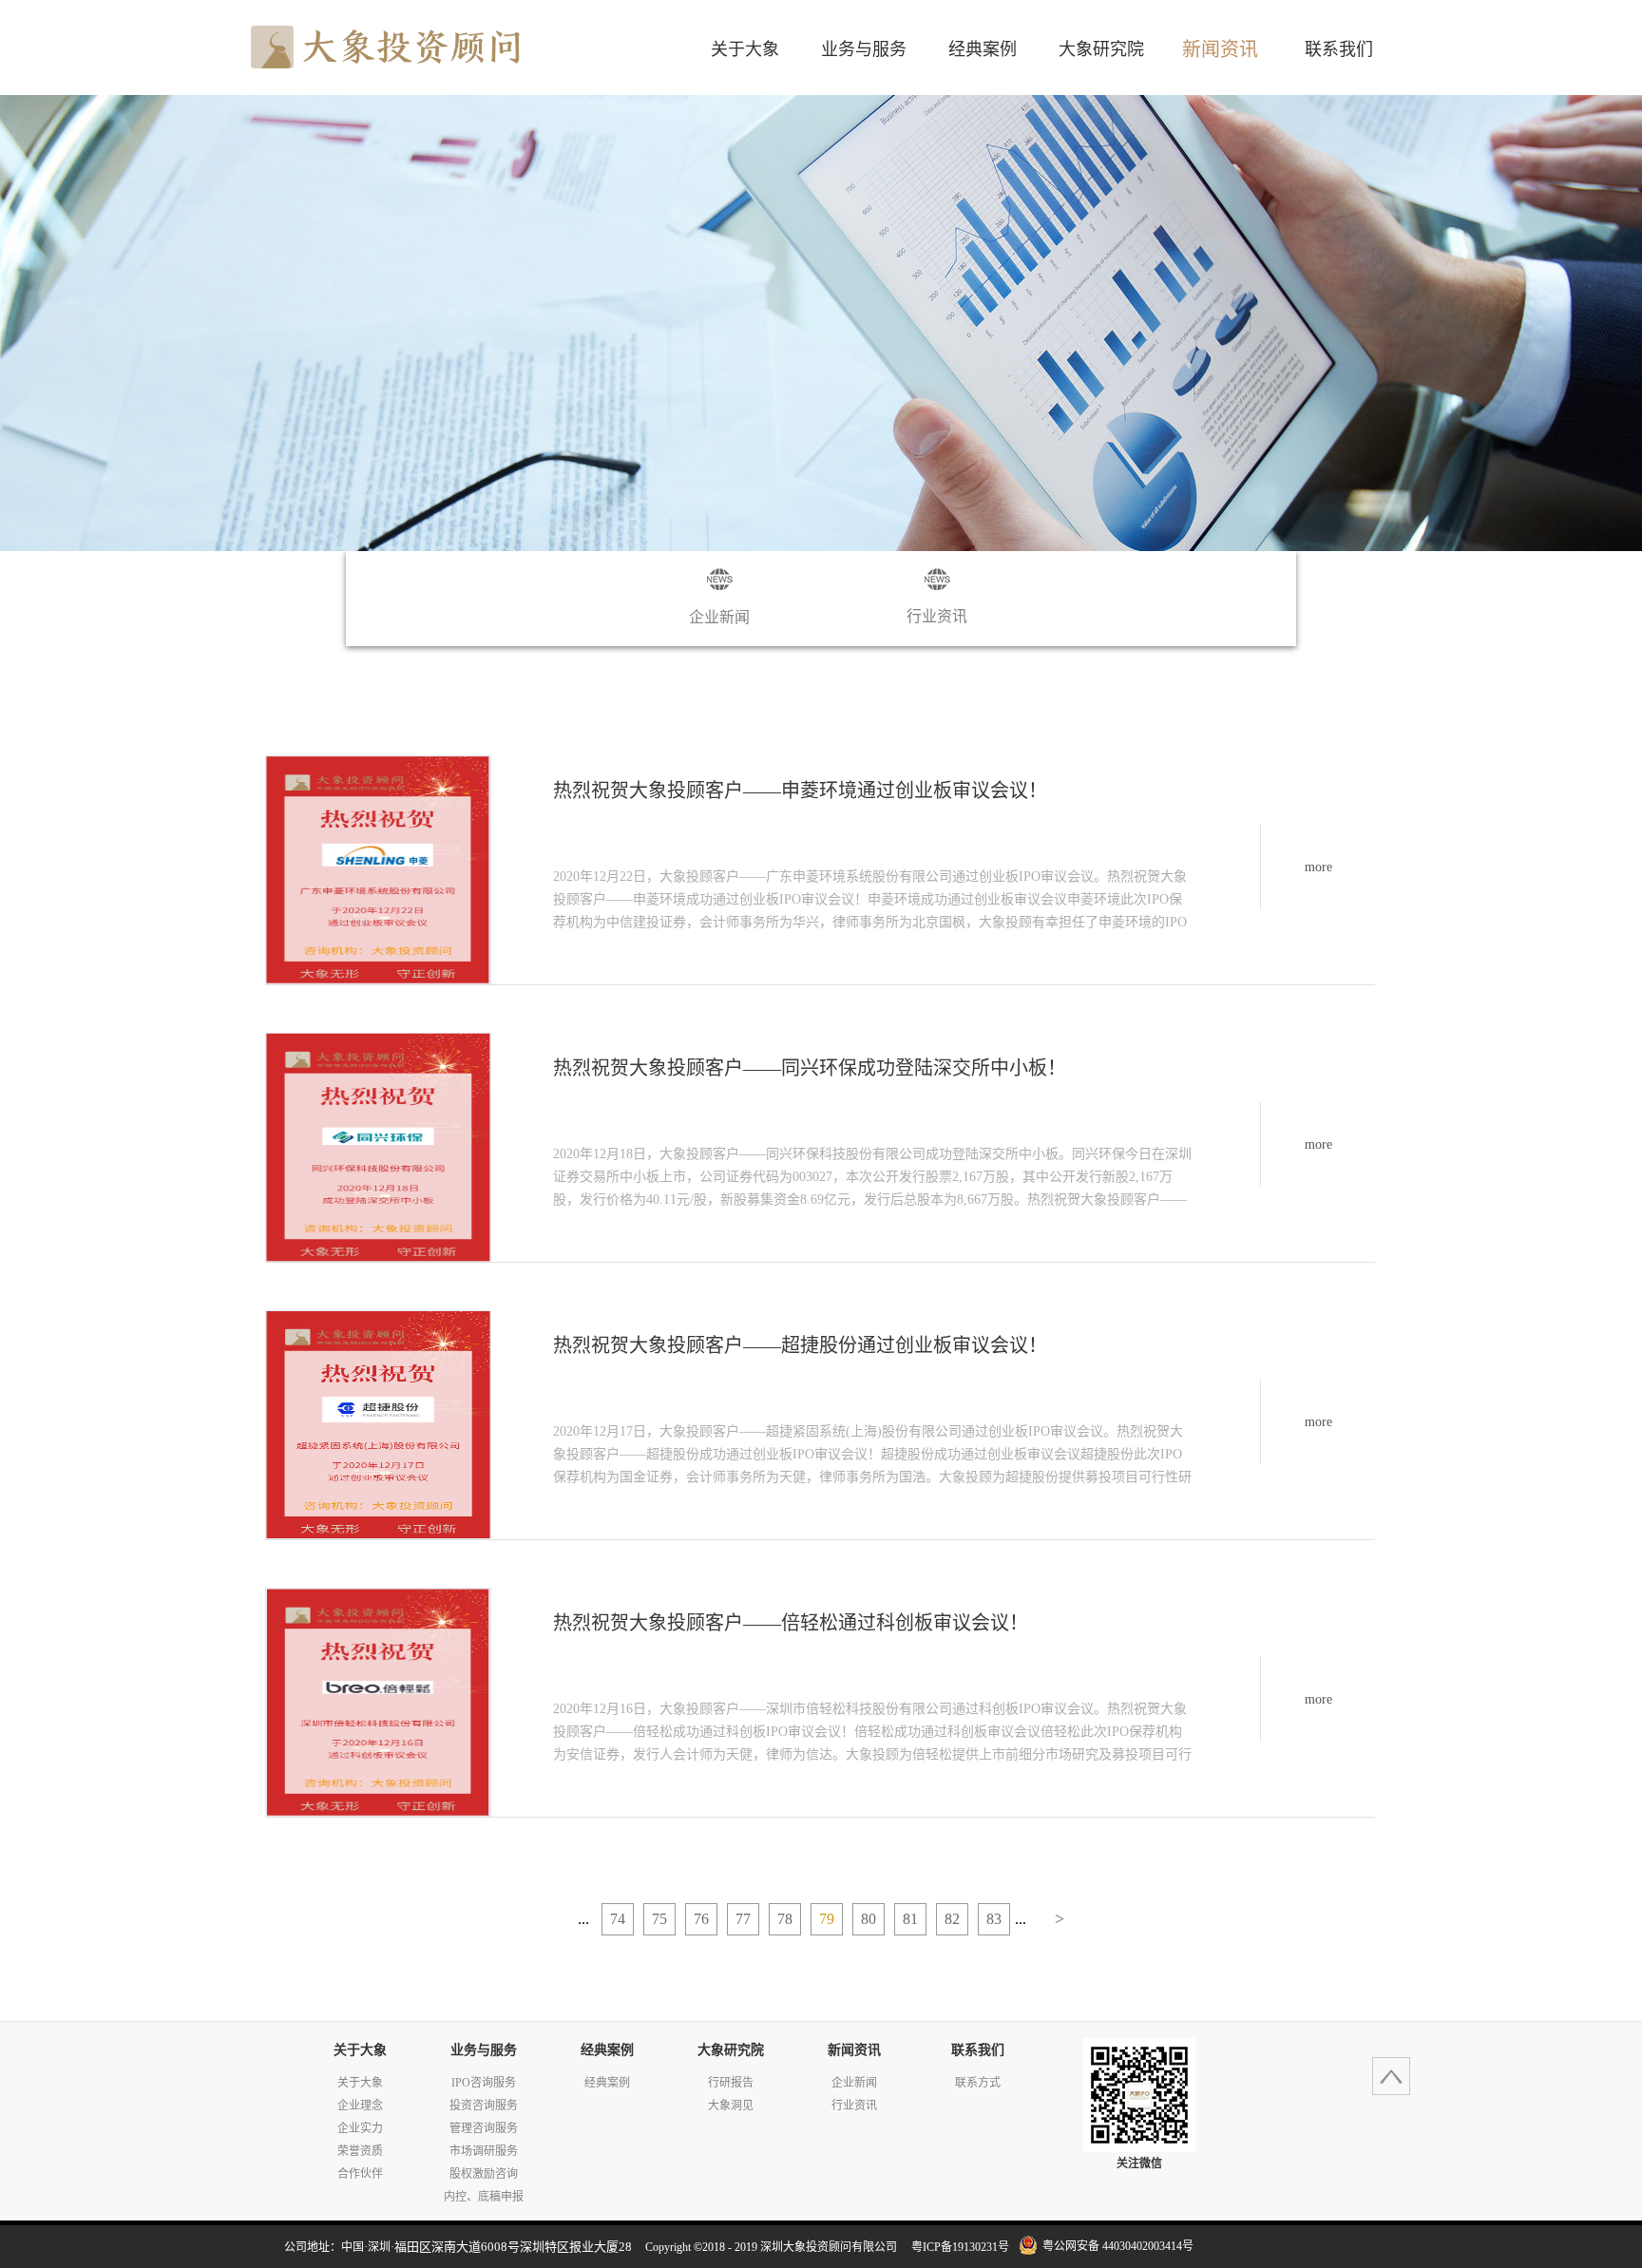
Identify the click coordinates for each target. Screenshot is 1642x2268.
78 (785, 1919)
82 (952, 1919)
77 (743, 1919)
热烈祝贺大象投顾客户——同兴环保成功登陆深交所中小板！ (810, 1068)
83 (994, 1919)
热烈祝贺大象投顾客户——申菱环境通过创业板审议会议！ (800, 791)
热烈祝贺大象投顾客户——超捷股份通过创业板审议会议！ (800, 1345)
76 (701, 1919)
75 (659, 1919)
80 (869, 1919)
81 (910, 1919)
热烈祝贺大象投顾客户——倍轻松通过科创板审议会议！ (791, 1623)
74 (618, 1919)
